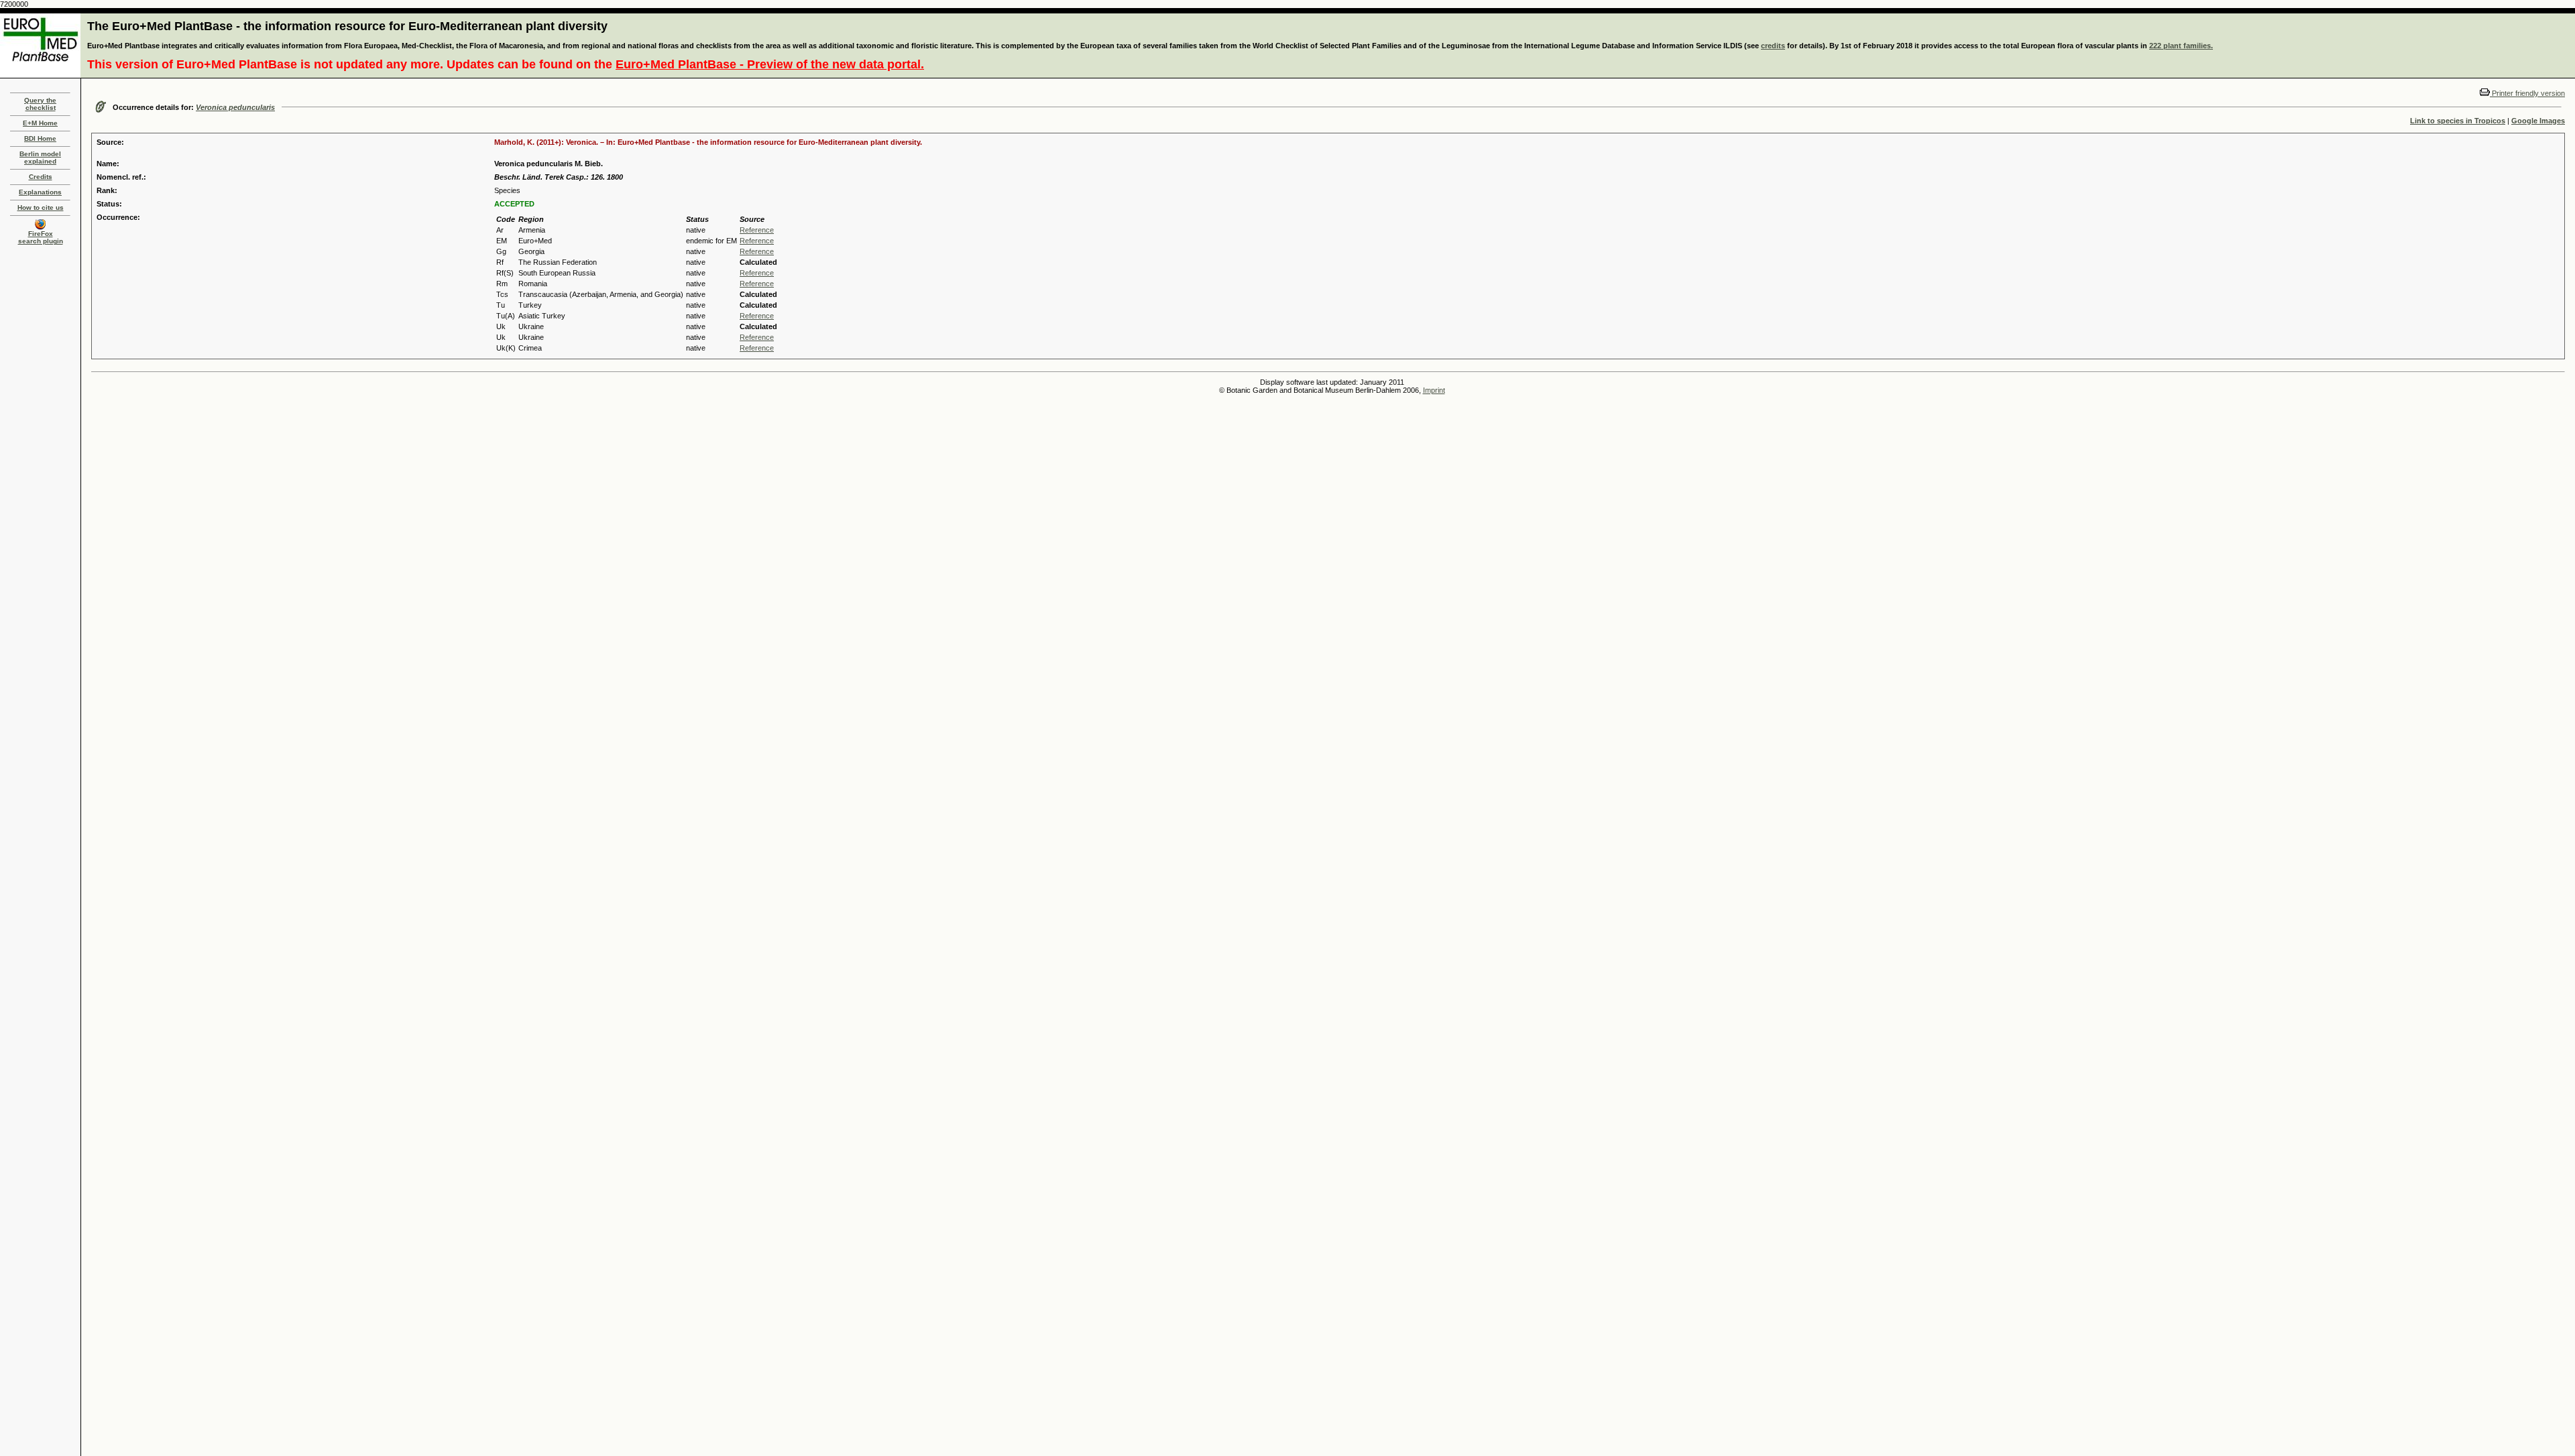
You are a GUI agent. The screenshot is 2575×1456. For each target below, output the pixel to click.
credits (1773, 46)
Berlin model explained (40, 158)
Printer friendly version (2527, 93)
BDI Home (40, 138)
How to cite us (41, 207)
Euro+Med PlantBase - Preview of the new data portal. (770, 64)
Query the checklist (40, 104)
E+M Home (40, 123)
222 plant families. (2181, 46)
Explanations (40, 192)
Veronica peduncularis (235, 107)
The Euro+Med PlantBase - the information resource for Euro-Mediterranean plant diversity (347, 26)
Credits (41, 177)
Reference (757, 230)
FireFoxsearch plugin (41, 237)
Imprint (1434, 390)
